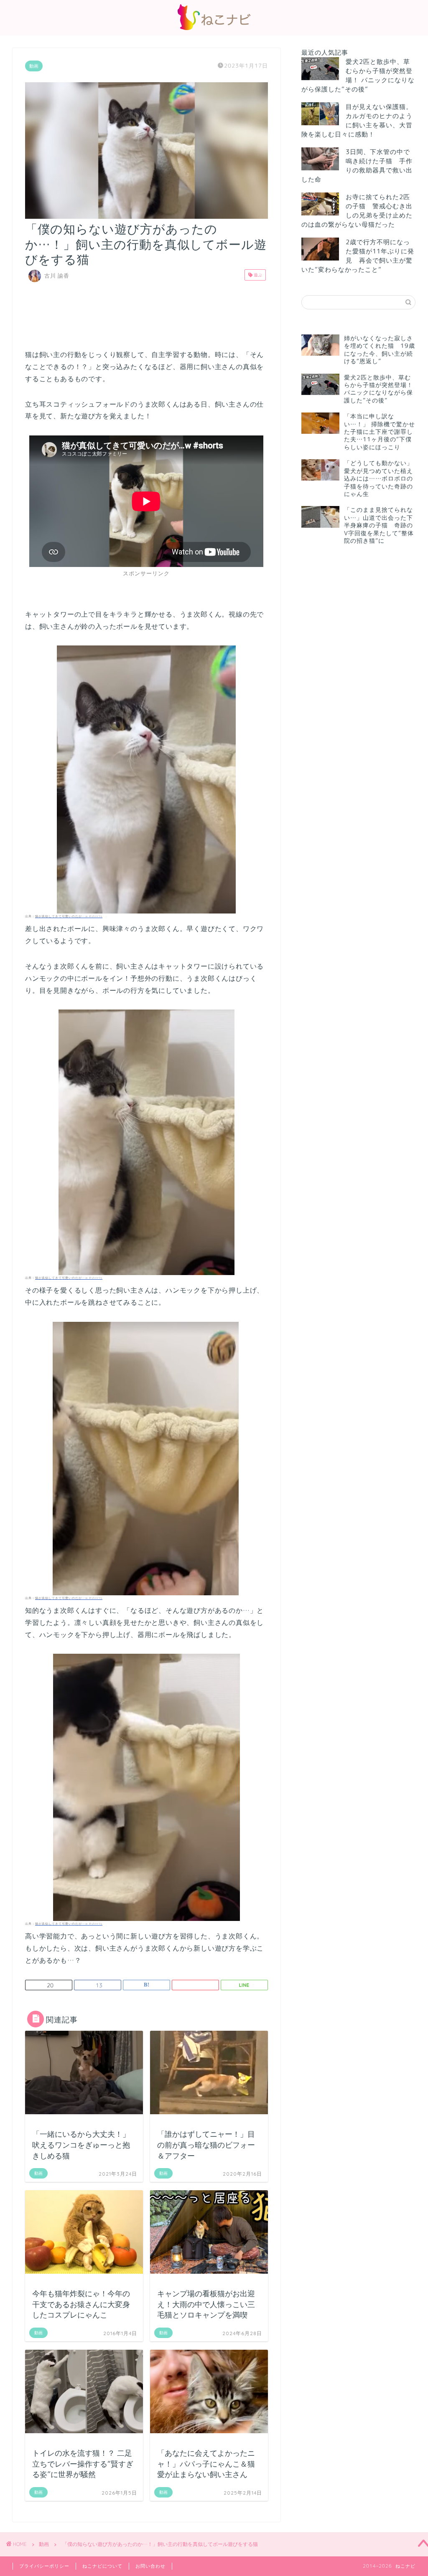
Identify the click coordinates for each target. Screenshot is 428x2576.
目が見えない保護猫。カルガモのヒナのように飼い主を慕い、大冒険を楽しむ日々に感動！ (357, 120)
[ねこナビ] (214, 30)
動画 (34, 66)
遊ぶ (257, 275)
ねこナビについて (102, 2566)
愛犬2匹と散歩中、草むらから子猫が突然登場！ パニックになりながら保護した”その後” (358, 75)
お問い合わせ (150, 2566)
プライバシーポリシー (44, 2566)
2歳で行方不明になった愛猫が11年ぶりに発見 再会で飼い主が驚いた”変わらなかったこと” (358, 256)
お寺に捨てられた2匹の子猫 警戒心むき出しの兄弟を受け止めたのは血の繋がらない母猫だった (357, 211)
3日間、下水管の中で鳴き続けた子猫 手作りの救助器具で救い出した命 (357, 166)
